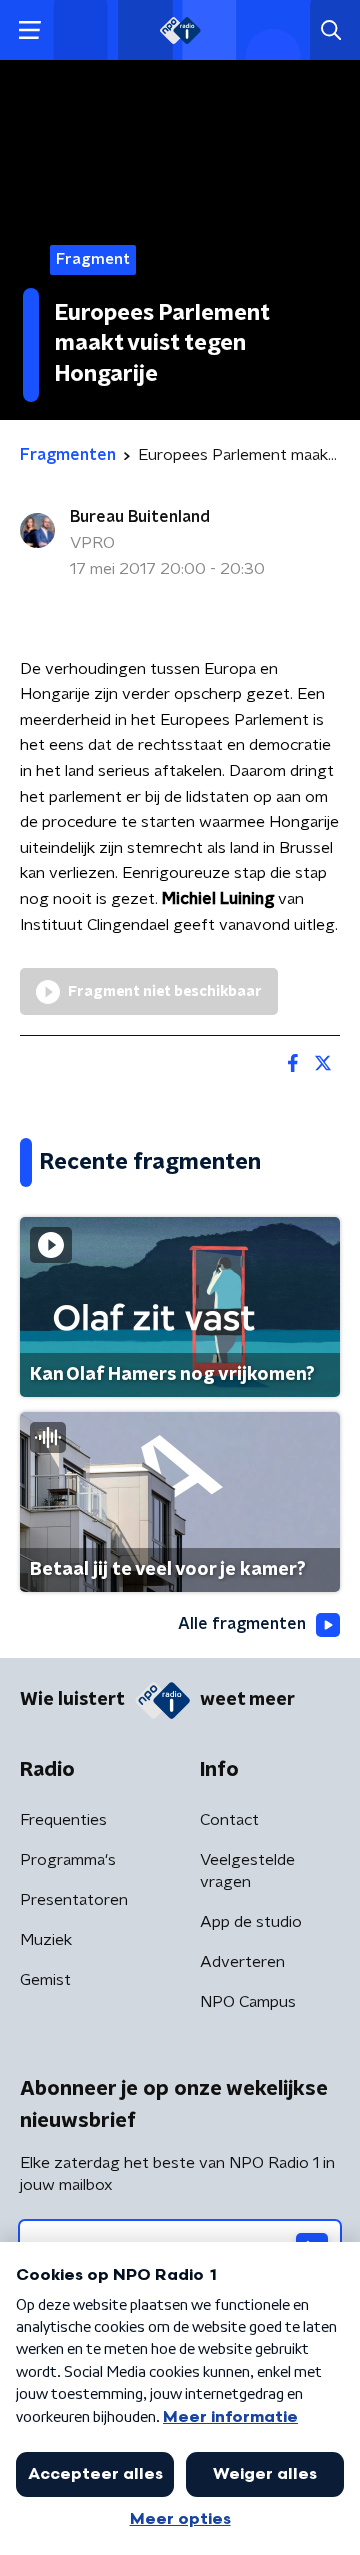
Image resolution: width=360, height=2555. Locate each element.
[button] (29, 30)
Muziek (46, 1940)
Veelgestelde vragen (247, 1871)
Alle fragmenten (242, 1624)
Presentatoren (74, 1900)
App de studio (251, 1922)
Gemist (45, 1980)
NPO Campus (248, 2002)
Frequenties (63, 1820)
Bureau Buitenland (140, 517)
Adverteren (242, 1962)
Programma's (68, 1860)
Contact (229, 1820)
